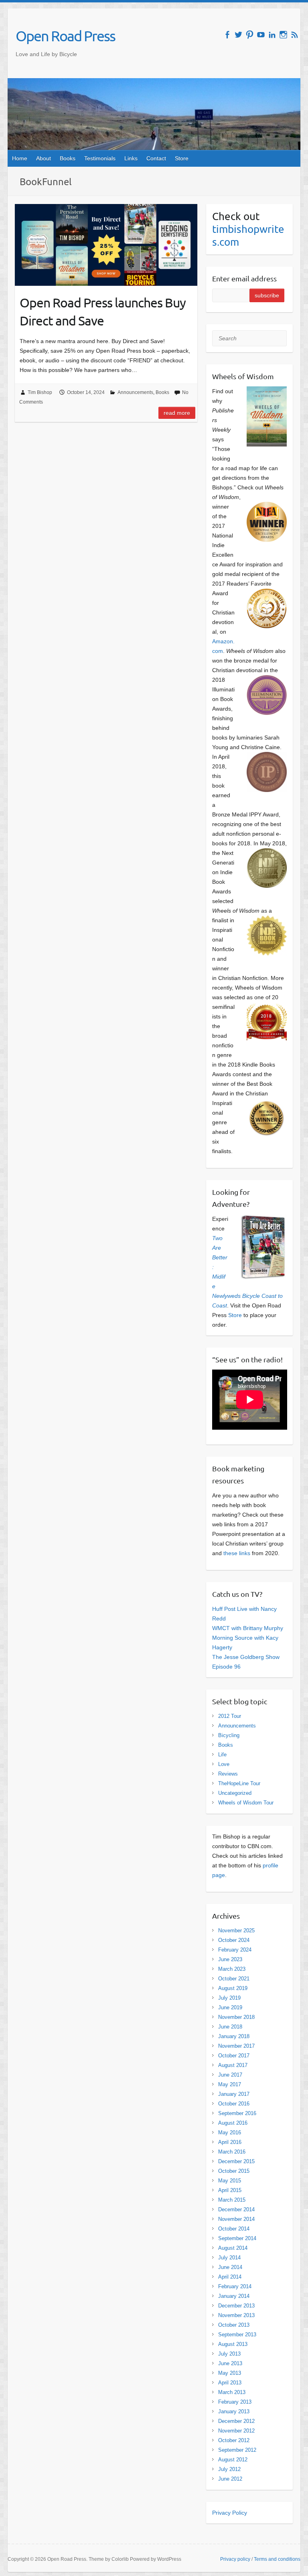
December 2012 (236, 2421)
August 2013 (233, 2344)
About (44, 158)
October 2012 (234, 2440)
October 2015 (234, 2171)
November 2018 (236, 2017)
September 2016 (237, 2113)
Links (131, 158)
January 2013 (234, 2411)
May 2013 (230, 2373)
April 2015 (230, 2190)
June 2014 (230, 2267)
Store (182, 158)
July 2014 (229, 2258)
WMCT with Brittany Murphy (248, 1628)
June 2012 (230, 2479)
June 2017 (230, 2075)
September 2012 (237, 2450)
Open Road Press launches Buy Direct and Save (103, 311)
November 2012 (236, 2431)
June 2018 (230, 2027)
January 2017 (234, 2094)
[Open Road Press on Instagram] (283, 35)
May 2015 (230, 2181)
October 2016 (234, 2104)
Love (224, 1764)
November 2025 (236, 1930)
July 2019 (229, 1998)
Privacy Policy (230, 2513)
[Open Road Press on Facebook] (227, 35)
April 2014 (230, 2277)
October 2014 (234, 2229)
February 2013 (235, 2402)
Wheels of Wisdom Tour (246, 1803)
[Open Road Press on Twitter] (238, 35)
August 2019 (233, 1988)
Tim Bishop (40, 392)
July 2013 (229, 2354)
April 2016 (230, 2142)
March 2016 (232, 2152)
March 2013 (232, 2392)
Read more (177, 413)
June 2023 (230, 1959)
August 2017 (233, 2065)
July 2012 (229, 2469)
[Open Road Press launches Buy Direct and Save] (106, 245)
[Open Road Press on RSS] (295, 35)
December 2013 (236, 2306)
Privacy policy (235, 2559)
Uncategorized (235, 1793)
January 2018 (234, 2036)
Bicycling (229, 1735)
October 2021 (234, 1979)
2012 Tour (230, 1716)
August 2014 (233, 2248)
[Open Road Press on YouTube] (261, 35)
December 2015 (236, 2161)
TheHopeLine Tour (239, 1783)
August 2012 (233, 2460)
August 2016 (233, 2123)
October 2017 (234, 2056)
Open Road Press (65, 36)
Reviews (228, 1774)
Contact (156, 158)
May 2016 (230, 2133)
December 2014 (236, 2209)
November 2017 (236, 2046)
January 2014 (234, 2296)
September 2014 (237, 2238)
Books (68, 158)
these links (237, 1553)
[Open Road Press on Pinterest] (250, 35)
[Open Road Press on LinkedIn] (272, 35)
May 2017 (230, 2084)
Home (20, 158)
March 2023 (232, 1969)
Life (222, 1755)
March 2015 (232, 2200)
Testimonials (100, 158)
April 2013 (230, 2383)
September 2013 (237, 2335)
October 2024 (234, 1940)
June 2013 (230, 2363)
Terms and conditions (277, 2559)
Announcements (135, 392)
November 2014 (236, 2219)
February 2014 (235, 2286)
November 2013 (236, 2315)
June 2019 (230, 2007)
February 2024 (235, 1950)
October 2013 (234, 2325)
